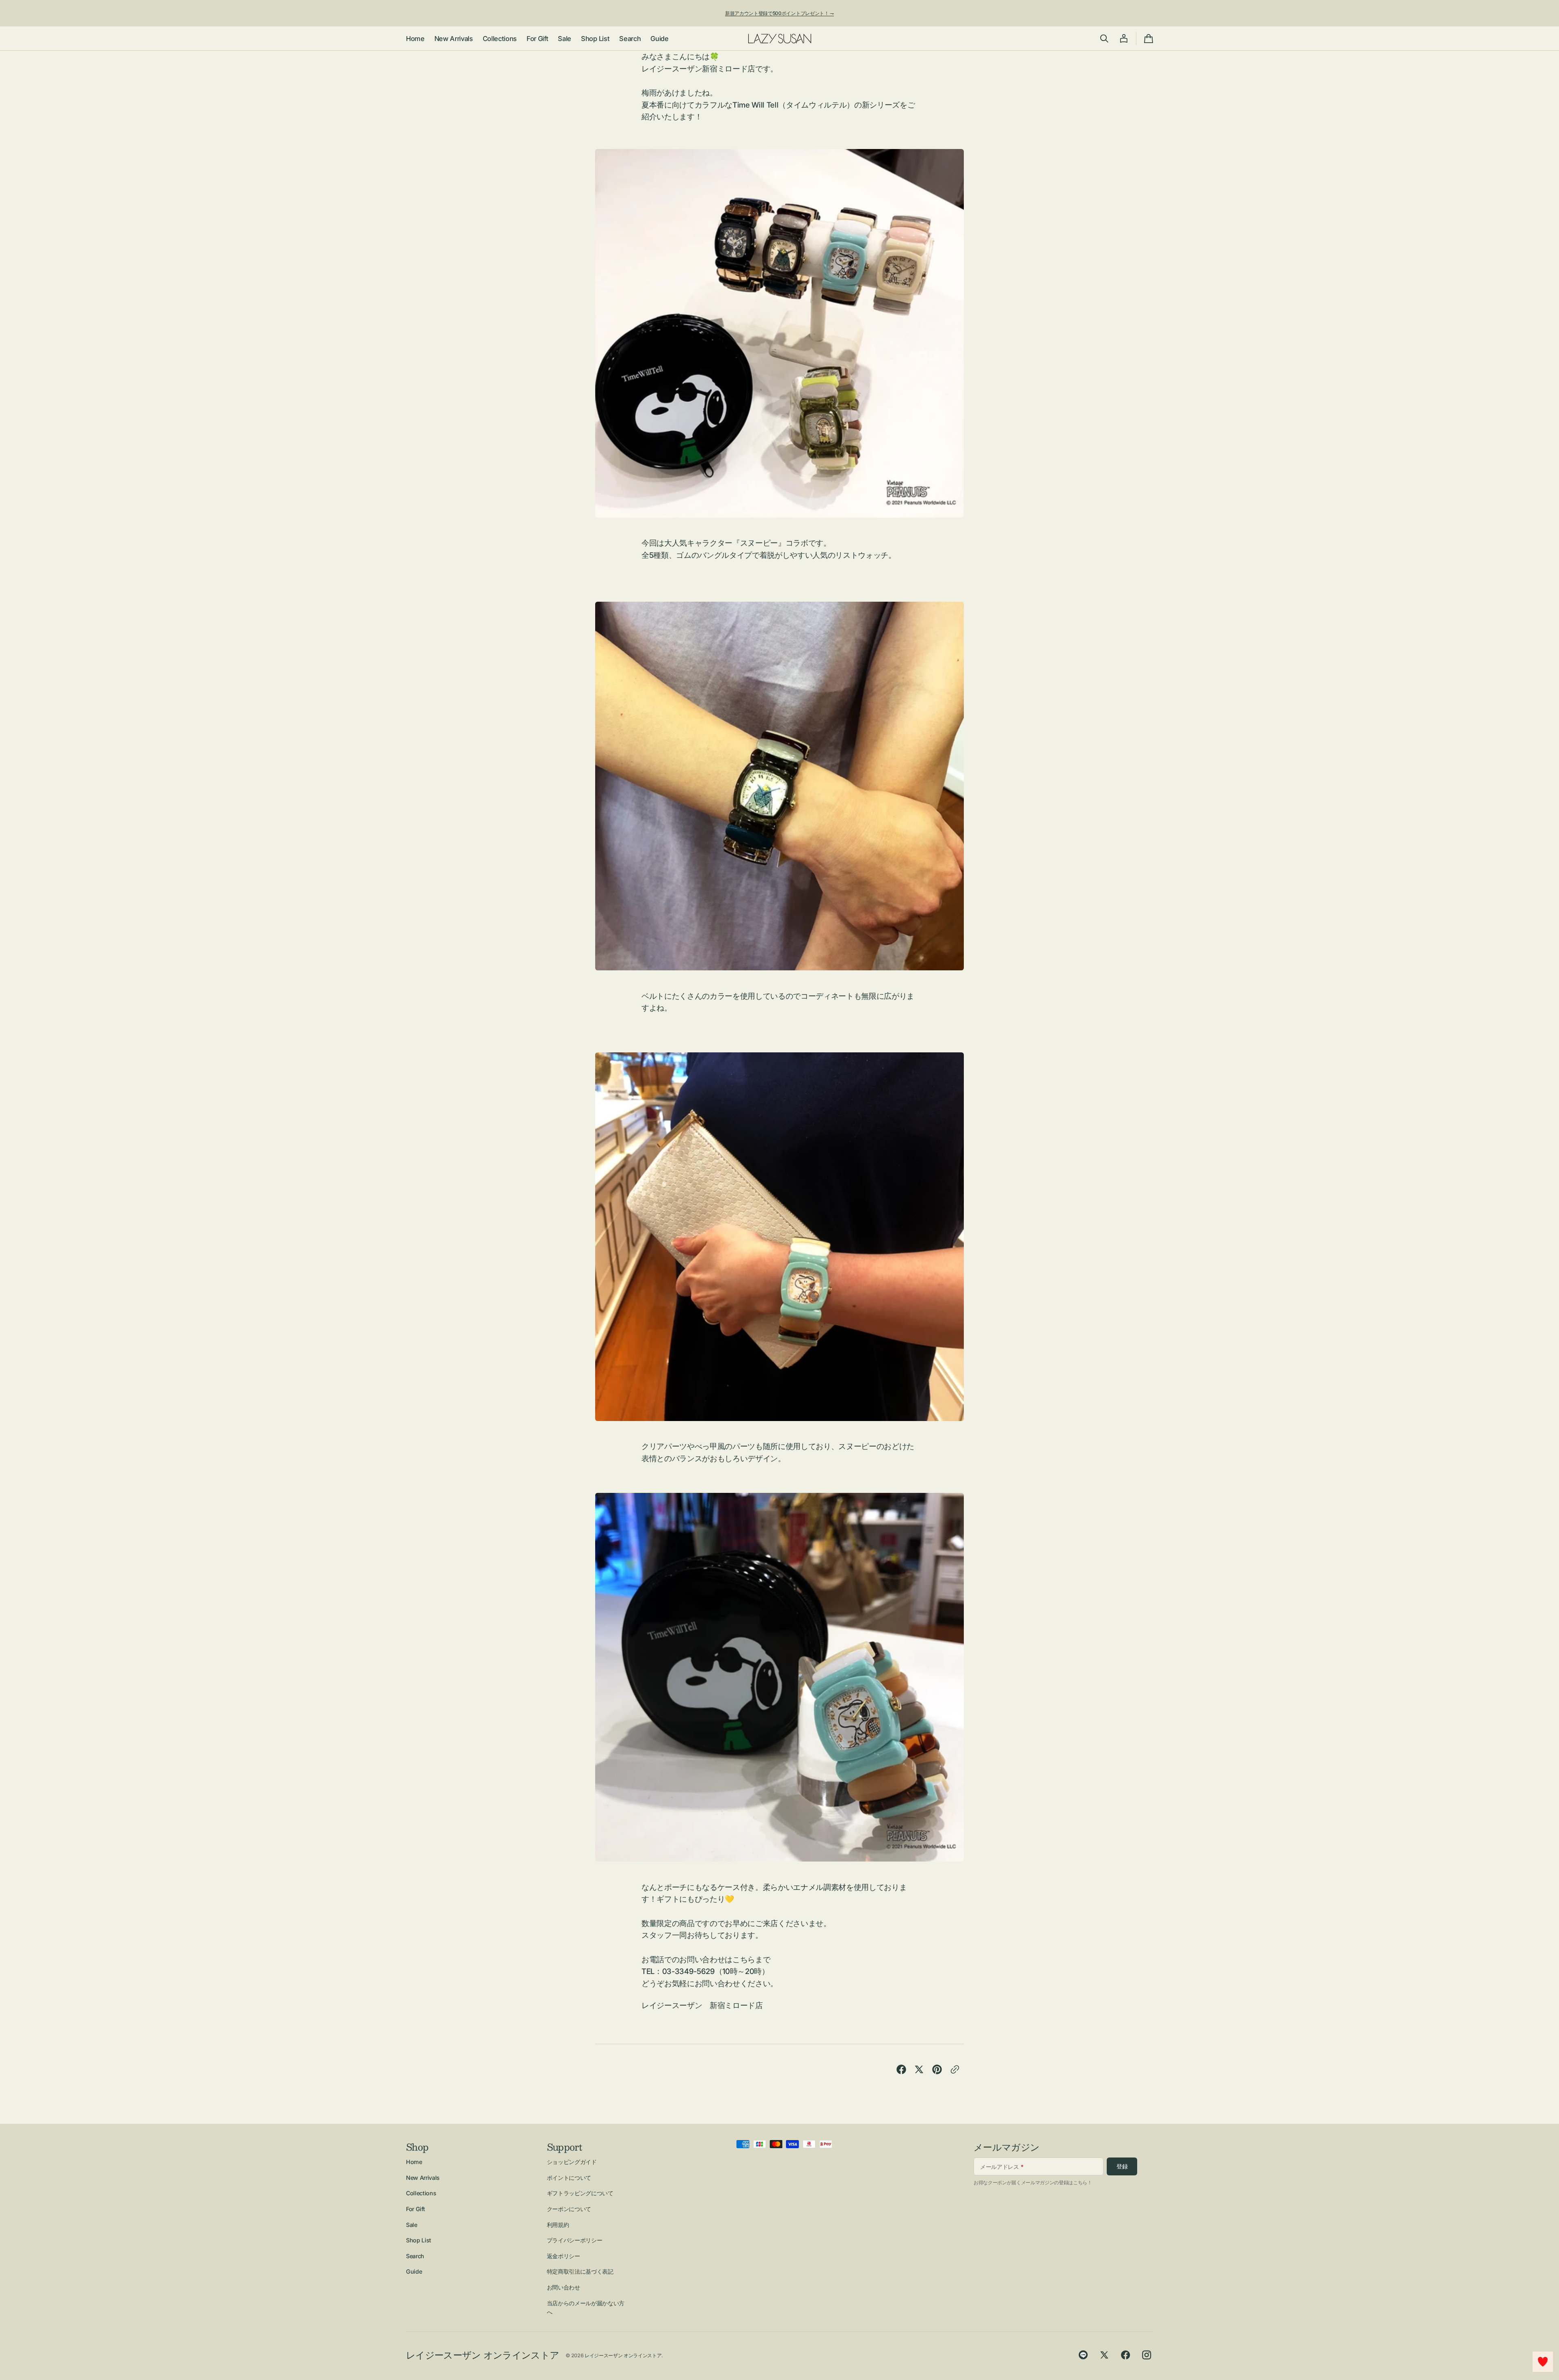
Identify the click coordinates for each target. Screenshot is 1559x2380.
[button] (1104, 39)
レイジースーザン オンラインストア (623, 2355)
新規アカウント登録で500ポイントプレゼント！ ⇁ (779, 13)
